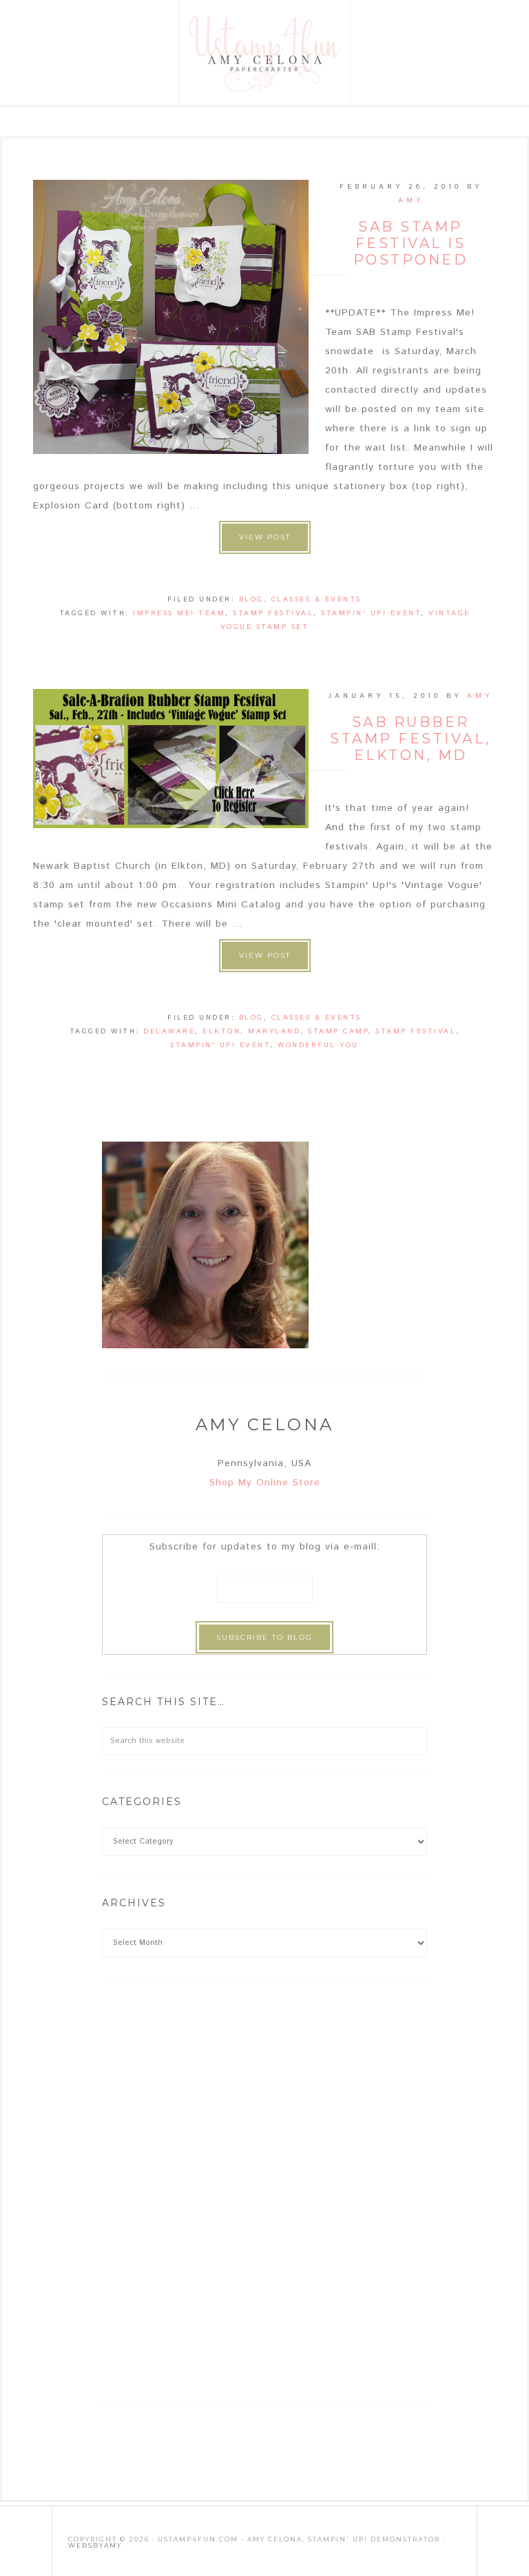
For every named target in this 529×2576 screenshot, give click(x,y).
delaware (169, 1031)
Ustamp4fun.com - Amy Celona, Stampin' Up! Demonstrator (265, 53)
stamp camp (338, 1031)
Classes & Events (317, 599)
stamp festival (273, 613)
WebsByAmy (95, 2545)
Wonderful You (318, 1045)
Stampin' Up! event (371, 613)
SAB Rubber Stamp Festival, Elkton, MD (411, 739)
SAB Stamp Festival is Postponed (411, 243)
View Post (265, 537)
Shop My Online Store (265, 1483)
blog (251, 599)
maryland (274, 1031)
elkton (221, 1031)
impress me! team (179, 613)
